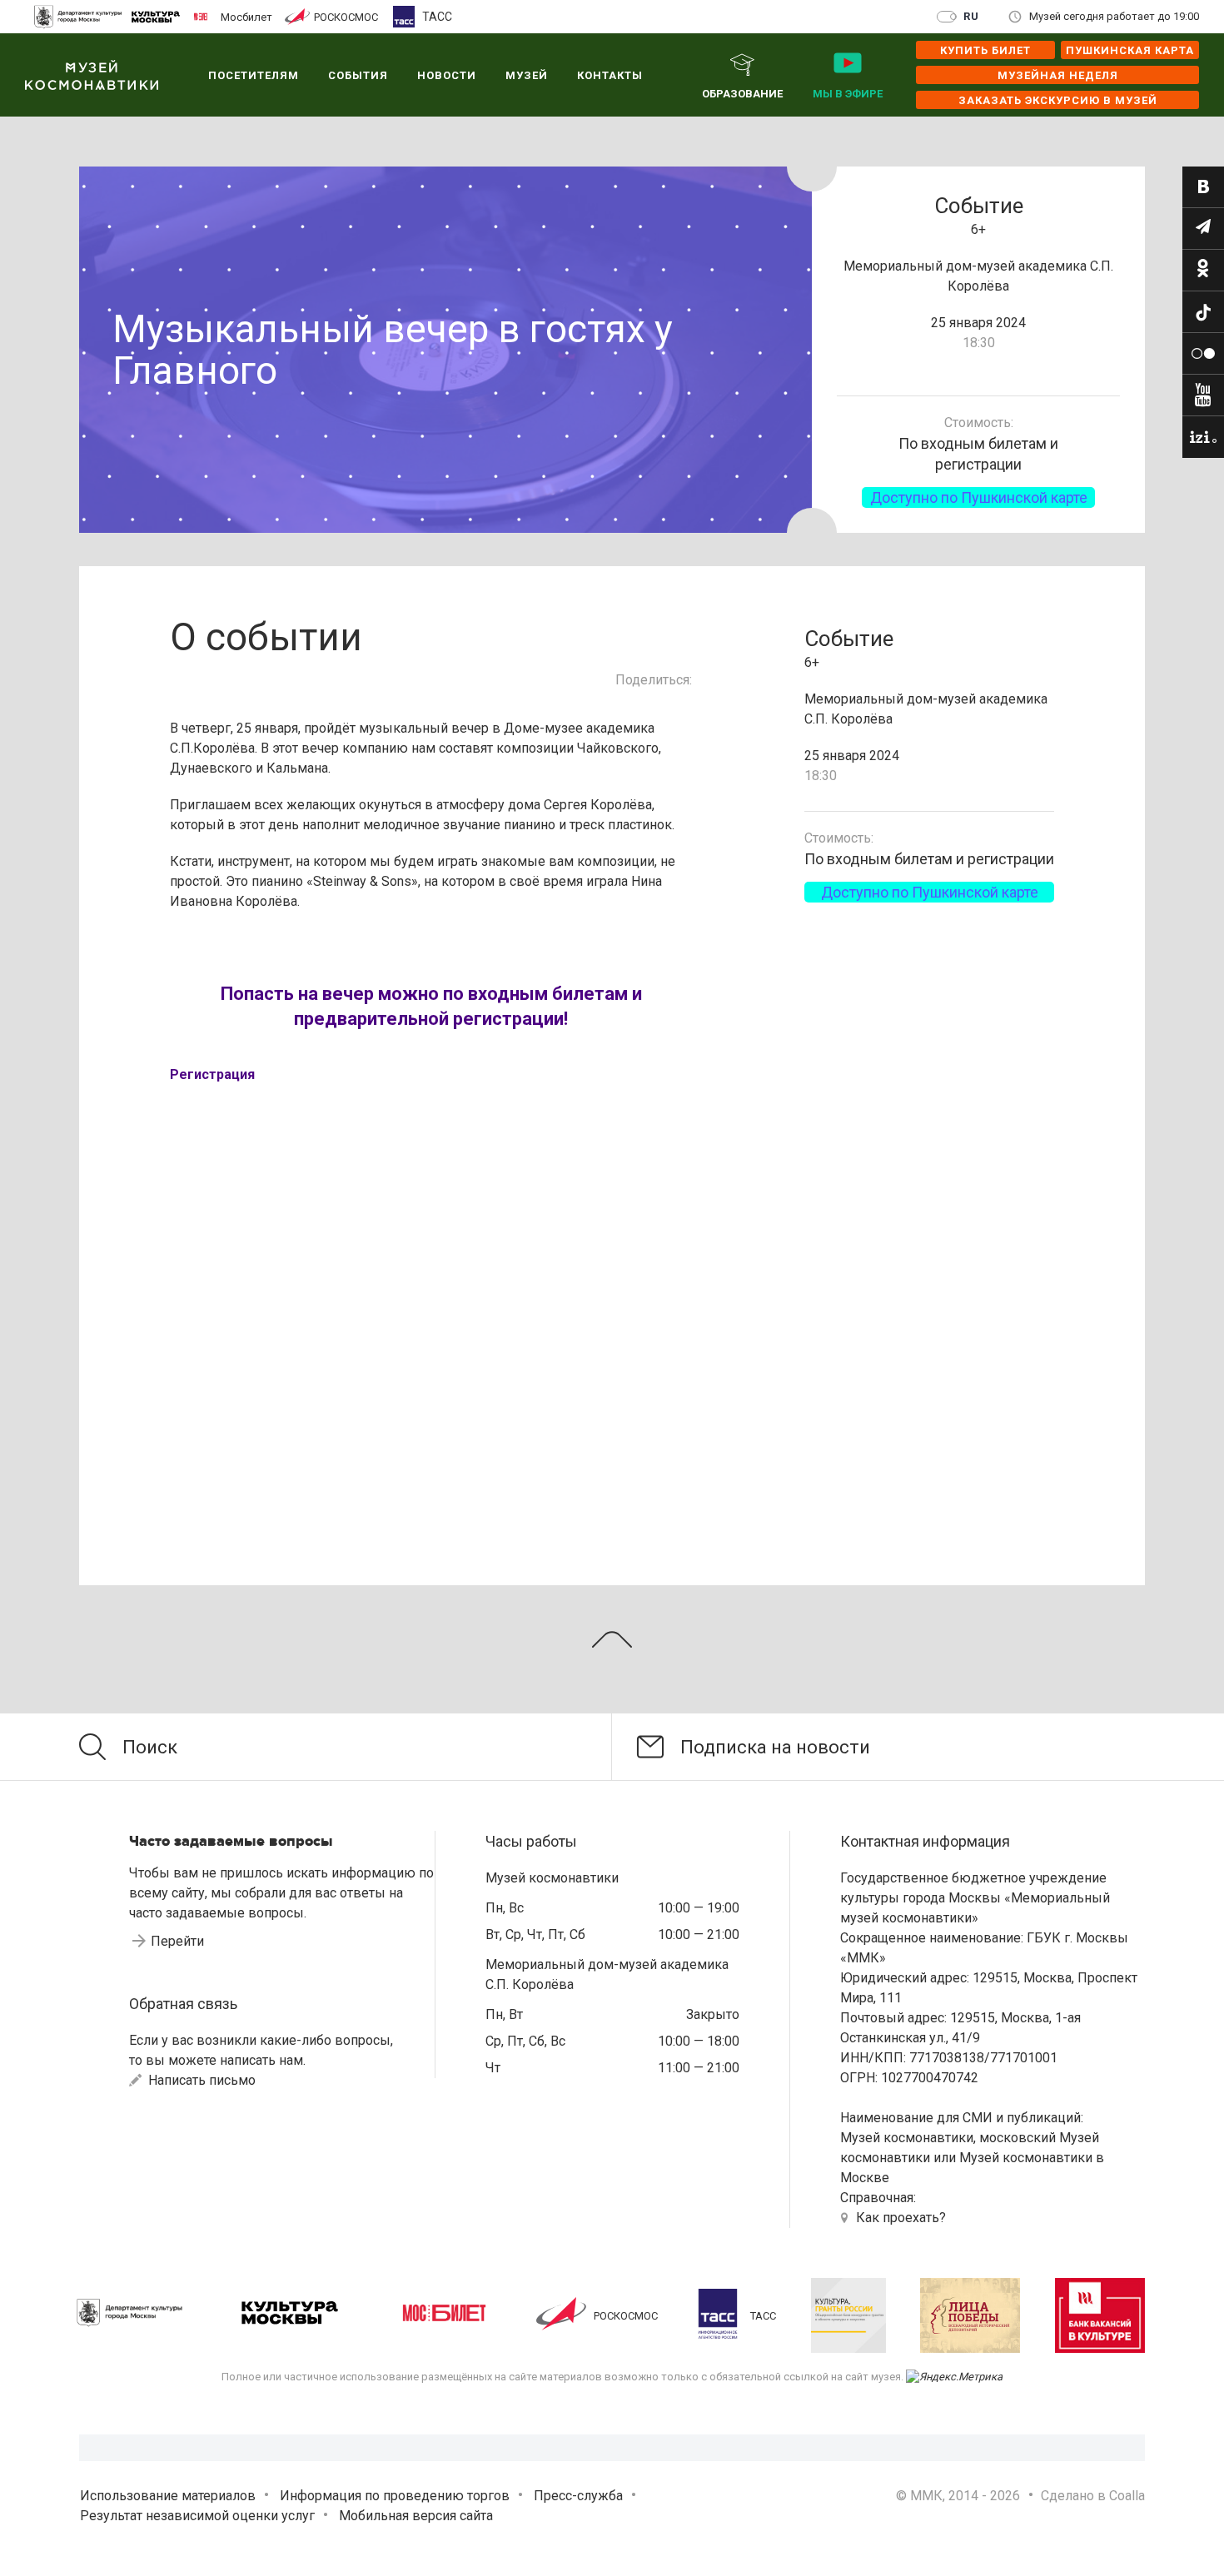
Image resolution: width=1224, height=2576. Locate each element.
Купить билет (985, 50)
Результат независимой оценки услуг (197, 2516)
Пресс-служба (578, 2496)
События (358, 75)
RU (971, 16)
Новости (447, 75)
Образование (742, 94)
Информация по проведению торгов (395, 2496)
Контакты (610, 75)
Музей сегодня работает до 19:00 (1114, 16)
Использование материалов (168, 2496)
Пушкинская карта (1130, 50)
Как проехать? (901, 2218)
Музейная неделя (1058, 75)
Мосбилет (246, 17)
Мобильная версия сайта (416, 2516)
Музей (527, 75)
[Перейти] (1203, 187)
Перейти (177, 1941)
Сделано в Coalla (1093, 2496)
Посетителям (254, 75)
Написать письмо (200, 2080)
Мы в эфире (848, 94)
